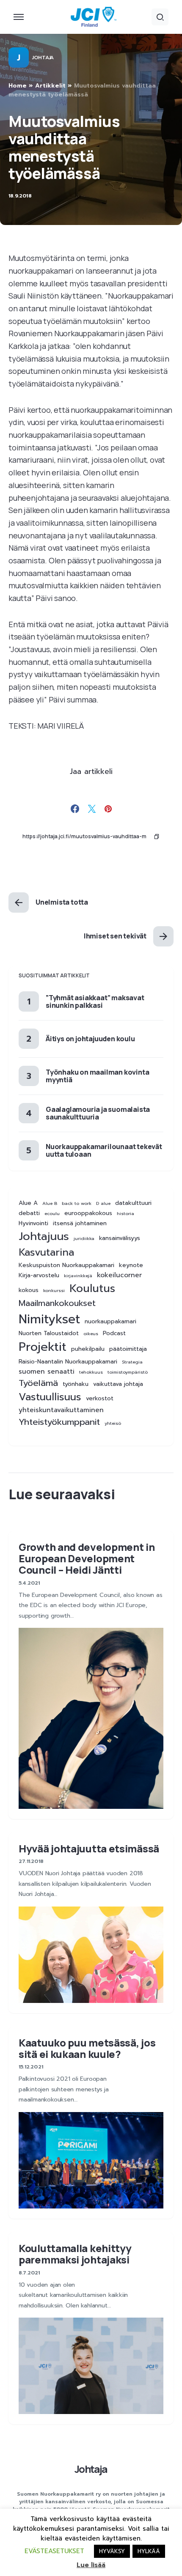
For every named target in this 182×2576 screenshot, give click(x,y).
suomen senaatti (47, 1372)
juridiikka (84, 1238)
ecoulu (52, 1213)
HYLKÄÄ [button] (149, 2551)
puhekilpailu (88, 1349)
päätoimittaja (128, 1349)
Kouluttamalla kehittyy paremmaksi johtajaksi (75, 2254)
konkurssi (54, 1290)
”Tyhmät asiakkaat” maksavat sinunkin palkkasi (95, 1001)
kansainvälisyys (120, 1238)
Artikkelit (50, 86)
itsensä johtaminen (80, 1224)
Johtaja (43, 58)
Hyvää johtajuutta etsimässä (89, 1848)
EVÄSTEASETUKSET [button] (54, 2551)
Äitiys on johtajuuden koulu (90, 1039)
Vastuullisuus (50, 1397)
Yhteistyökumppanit (59, 1422)
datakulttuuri (133, 1203)
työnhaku (76, 1384)
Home (18, 86)
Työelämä (38, 1383)
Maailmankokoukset (57, 1303)
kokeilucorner (119, 1275)
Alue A (28, 1203)
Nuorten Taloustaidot (49, 1333)
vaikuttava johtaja (118, 1384)
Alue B (50, 1203)
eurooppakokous (88, 1213)
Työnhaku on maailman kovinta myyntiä (97, 1076)
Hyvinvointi (33, 1224)
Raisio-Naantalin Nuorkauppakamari (68, 1362)
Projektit (43, 1347)
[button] (19, 17)
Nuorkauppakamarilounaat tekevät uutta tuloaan (104, 1150)
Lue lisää (91, 2565)
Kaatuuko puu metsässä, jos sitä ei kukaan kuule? (87, 2048)
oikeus (91, 1333)
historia (125, 1213)
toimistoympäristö (128, 1372)
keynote (131, 1265)
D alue (103, 1203)
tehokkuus (91, 1372)
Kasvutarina (46, 1252)
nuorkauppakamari (110, 1322)
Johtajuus (44, 1236)
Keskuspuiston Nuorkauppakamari (66, 1265)
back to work (77, 1203)
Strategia (132, 1362)
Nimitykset (49, 1319)
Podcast (114, 1333)
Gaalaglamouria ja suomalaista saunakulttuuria (98, 1113)
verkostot (100, 1399)
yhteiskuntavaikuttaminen (61, 1410)
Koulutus (92, 1289)
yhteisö (113, 1423)
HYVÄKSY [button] (112, 2551)
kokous (29, 1290)
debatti (29, 1213)
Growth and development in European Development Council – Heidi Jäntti (87, 1558)
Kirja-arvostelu (39, 1276)
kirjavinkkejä (78, 1276)
